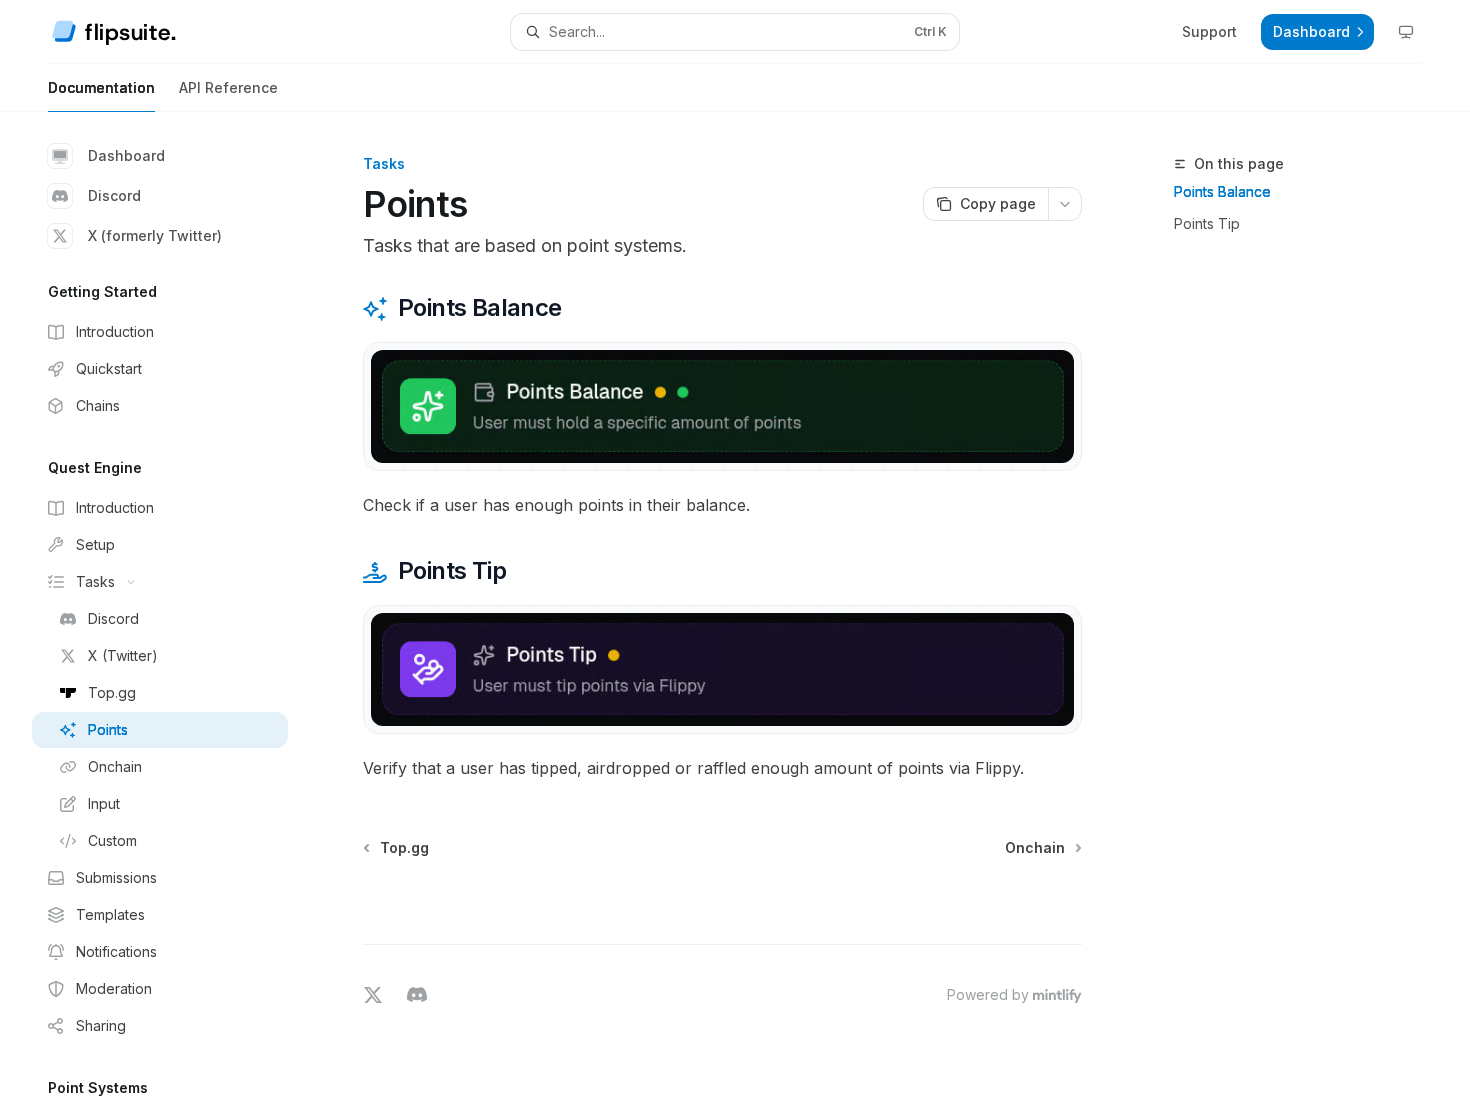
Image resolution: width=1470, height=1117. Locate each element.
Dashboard (126, 155)
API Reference (228, 87)
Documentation (101, 87)
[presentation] (176, 614)
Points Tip (1207, 223)
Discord (114, 195)
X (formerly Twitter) (155, 235)
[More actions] (1065, 204)
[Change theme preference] (1406, 32)
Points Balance (1222, 191)
